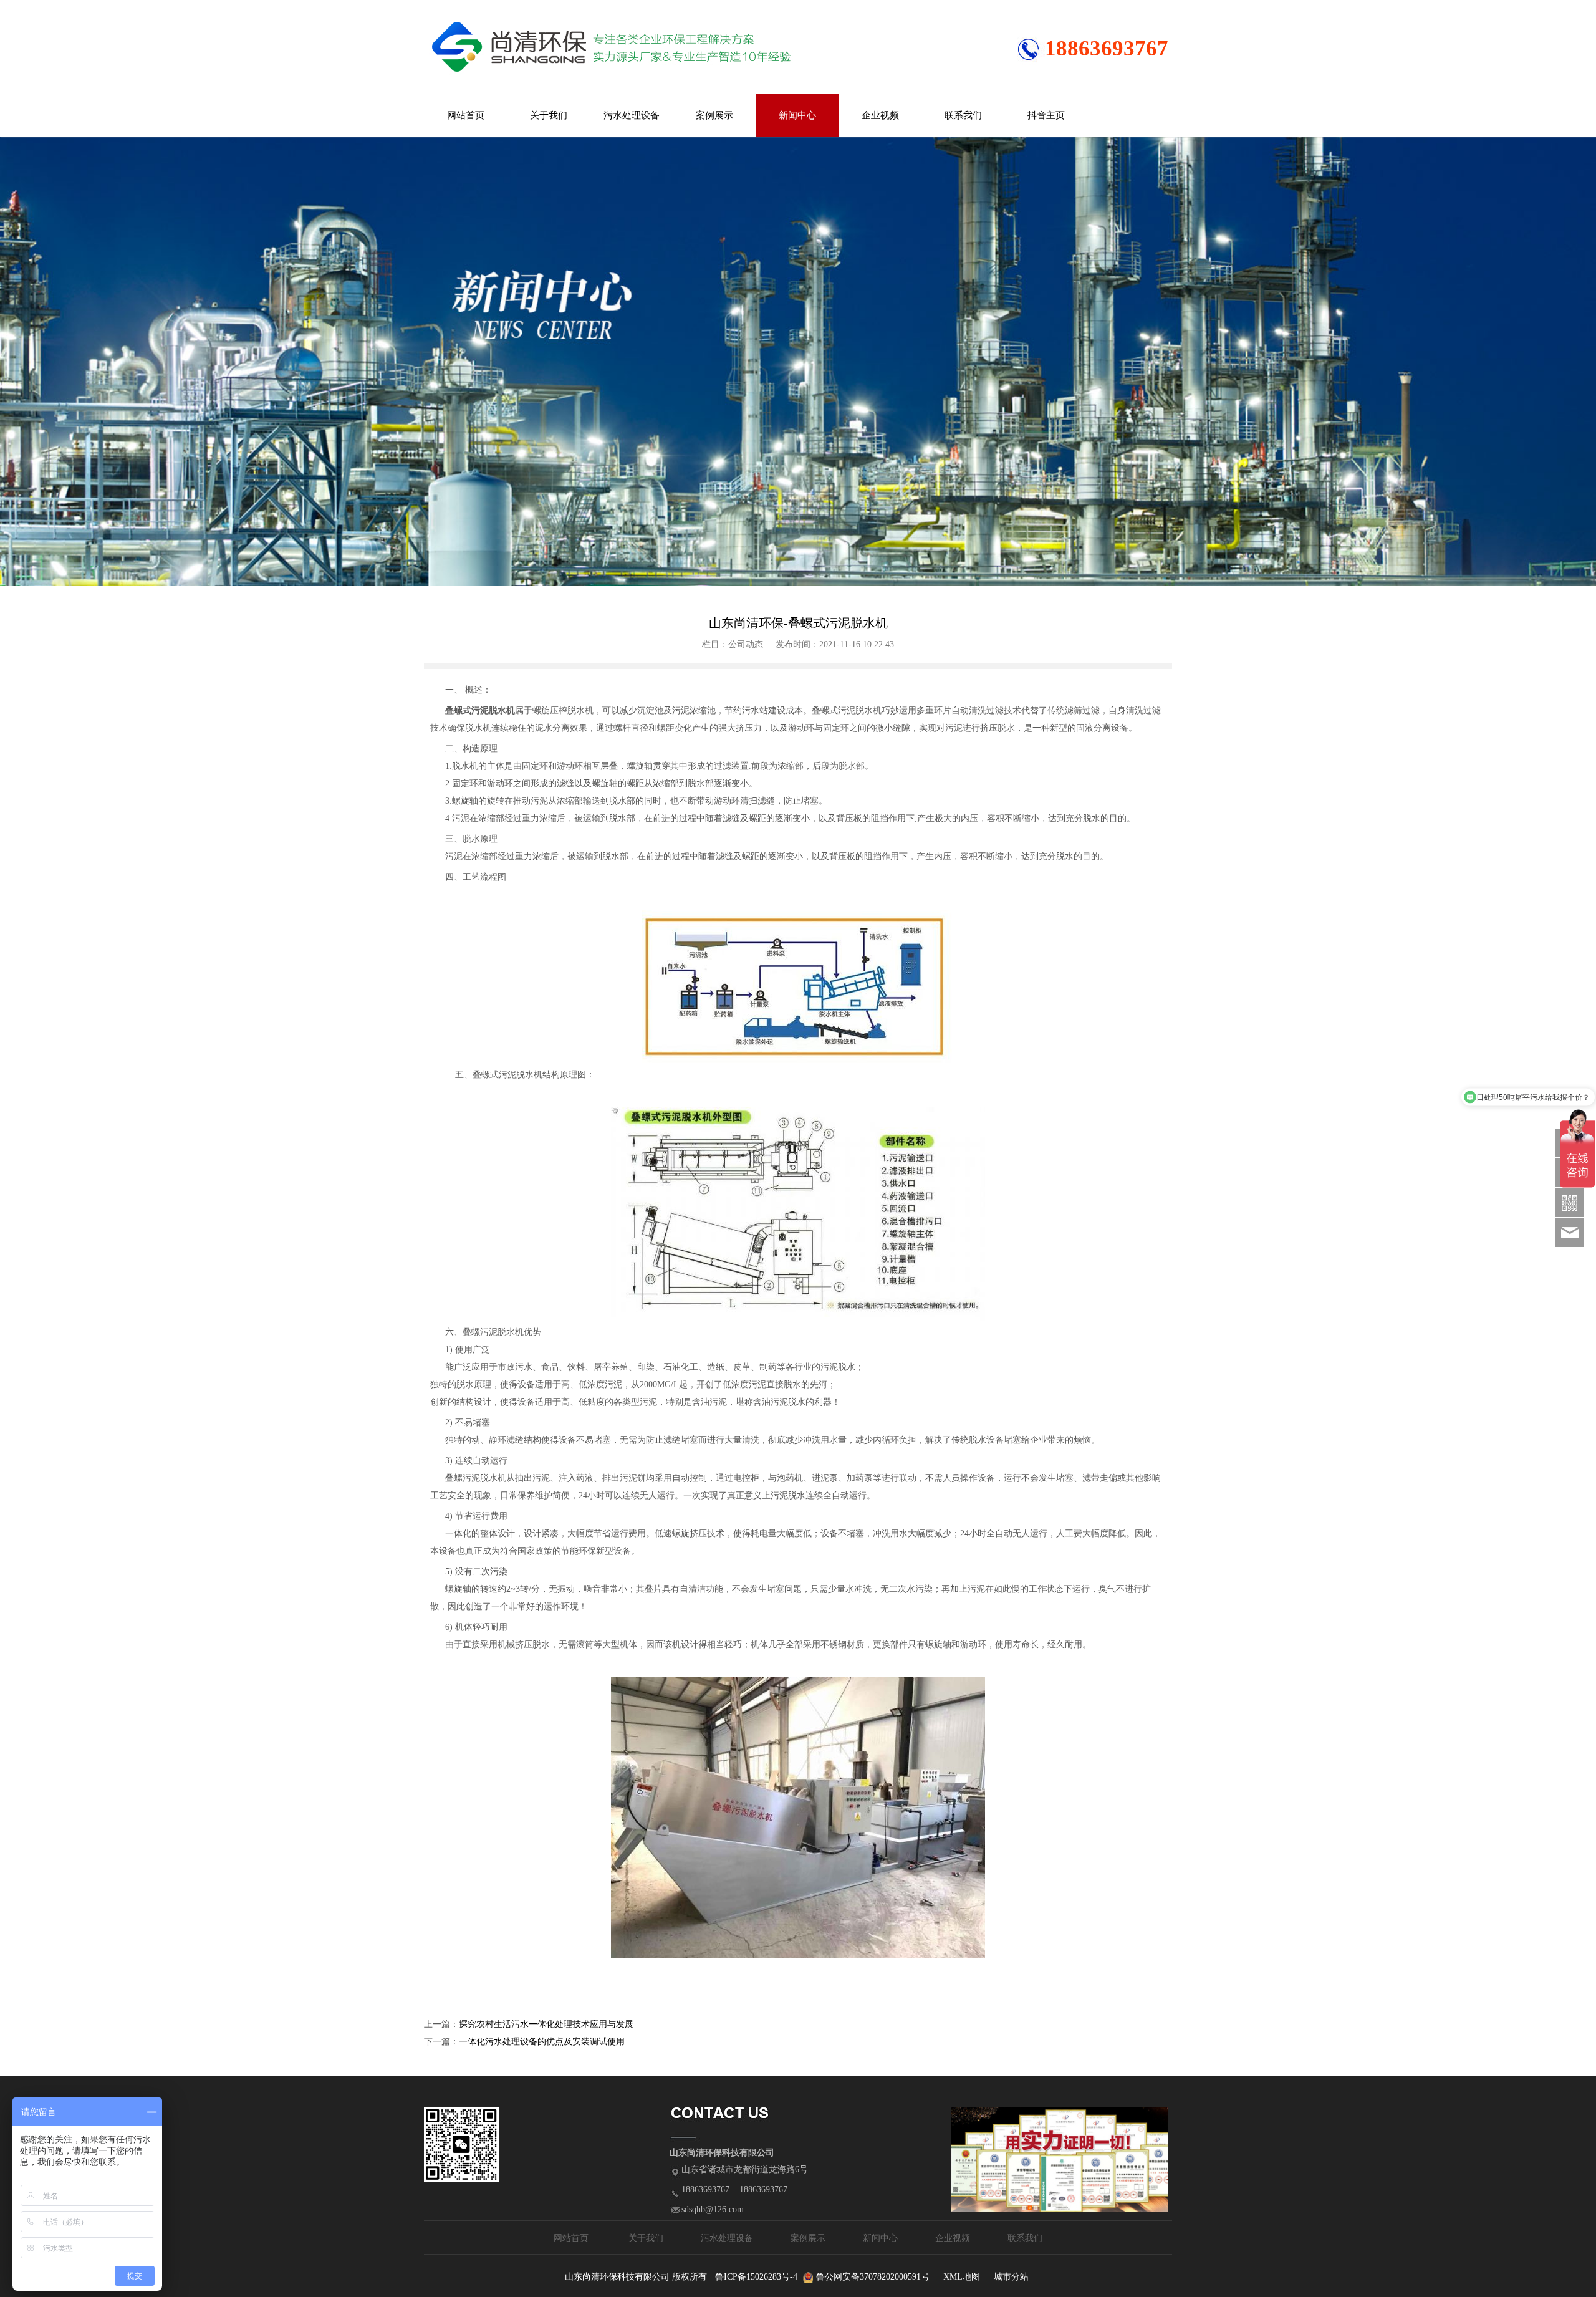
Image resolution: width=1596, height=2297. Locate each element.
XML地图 (962, 2277)
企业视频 (880, 115)
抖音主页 (1046, 115)
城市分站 (1011, 2277)
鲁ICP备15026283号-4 (756, 2277)
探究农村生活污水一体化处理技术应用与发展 (546, 2024)
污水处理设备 (632, 115)
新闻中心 (797, 115)
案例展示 (714, 115)
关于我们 (549, 115)
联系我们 (963, 115)
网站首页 (466, 115)
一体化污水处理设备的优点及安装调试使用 (542, 2042)
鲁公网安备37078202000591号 (873, 2277)
